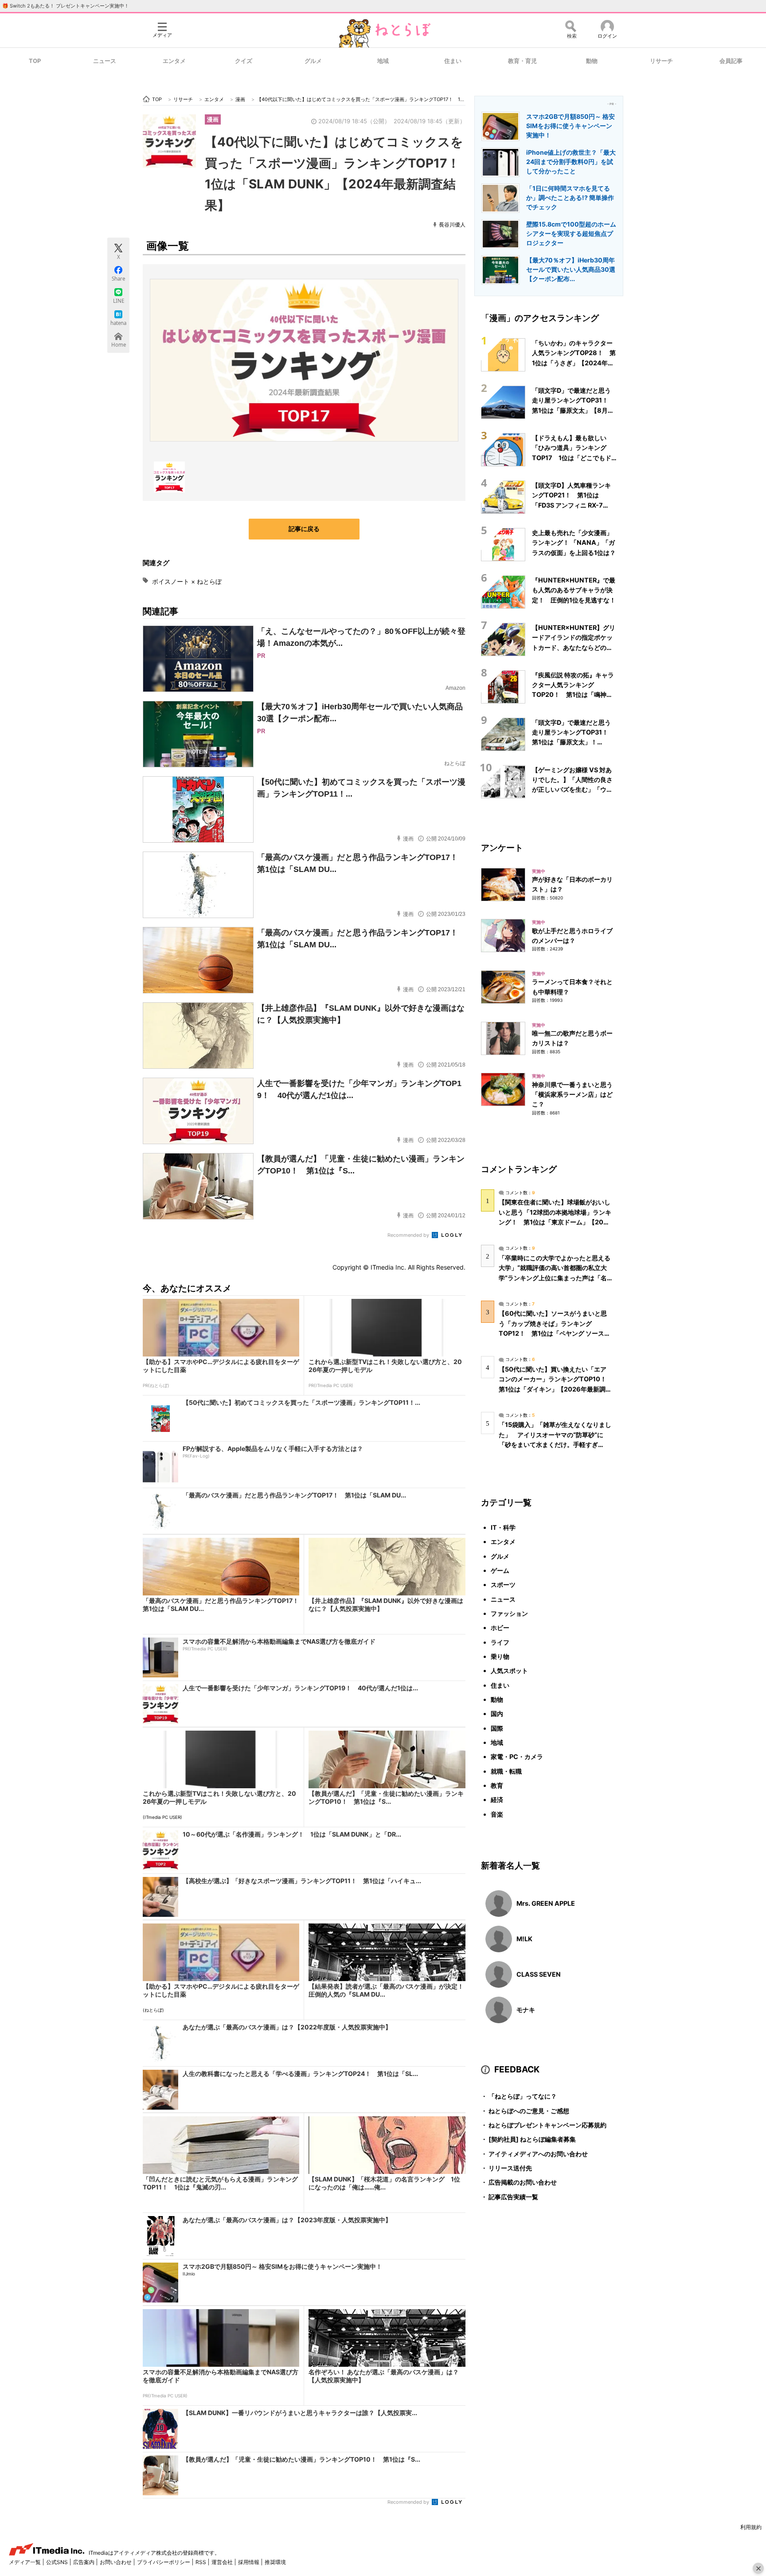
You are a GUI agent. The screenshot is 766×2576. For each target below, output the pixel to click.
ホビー (500, 1628)
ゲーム (500, 1570)
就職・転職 (506, 1771)
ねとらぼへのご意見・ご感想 (525, 2111)
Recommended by (409, 1235)
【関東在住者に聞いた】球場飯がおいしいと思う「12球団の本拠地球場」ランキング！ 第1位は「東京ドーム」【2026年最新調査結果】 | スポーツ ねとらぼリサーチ (555, 1222)
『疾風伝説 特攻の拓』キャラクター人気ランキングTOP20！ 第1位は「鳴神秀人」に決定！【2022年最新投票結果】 (574, 695)
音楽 (497, 1814)
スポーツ (503, 1585)
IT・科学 (503, 1527)
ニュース (105, 61)
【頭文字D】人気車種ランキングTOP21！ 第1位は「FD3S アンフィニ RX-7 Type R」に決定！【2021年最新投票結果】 (572, 505)
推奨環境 (275, 2562)
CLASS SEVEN (539, 1974)
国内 (497, 1714)
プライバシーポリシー (164, 2562)
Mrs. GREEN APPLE (546, 1903)
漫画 (213, 119)
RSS (201, 2562)
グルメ (313, 61)
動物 (592, 61)
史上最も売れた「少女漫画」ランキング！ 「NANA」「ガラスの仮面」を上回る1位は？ (574, 543)
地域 (383, 61)
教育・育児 (522, 61)
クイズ (244, 61)
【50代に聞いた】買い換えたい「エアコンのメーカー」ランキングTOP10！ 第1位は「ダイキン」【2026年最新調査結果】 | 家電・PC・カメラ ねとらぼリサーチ (556, 1389)
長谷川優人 (452, 225)
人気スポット (509, 1671)
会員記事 (731, 61)
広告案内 (84, 2562)
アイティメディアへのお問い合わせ (534, 2154)
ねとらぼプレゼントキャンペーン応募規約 (544, 2125)
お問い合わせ (116, 2562)
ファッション (509, 1613)
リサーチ (661, 61)
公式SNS (58, 2562)
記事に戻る (304, 529)
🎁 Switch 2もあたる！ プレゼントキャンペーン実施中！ (66, 6)
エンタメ (174, 61)
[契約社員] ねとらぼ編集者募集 (528, 2139)
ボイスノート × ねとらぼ (187, 581)
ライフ (500, 1642)
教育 (497, 1785)
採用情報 (249, 2562)
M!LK (524, 1939)
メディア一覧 (25, 2562)
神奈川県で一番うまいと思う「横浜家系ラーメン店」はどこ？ (572, 1095)
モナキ (526, 2010)
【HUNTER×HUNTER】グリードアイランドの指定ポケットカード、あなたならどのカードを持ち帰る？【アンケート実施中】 (574, 647)
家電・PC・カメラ (517, 1757)
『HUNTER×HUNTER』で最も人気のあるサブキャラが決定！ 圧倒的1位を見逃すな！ (574, 590)
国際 (497, 1728)
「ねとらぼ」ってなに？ (519, 2096)
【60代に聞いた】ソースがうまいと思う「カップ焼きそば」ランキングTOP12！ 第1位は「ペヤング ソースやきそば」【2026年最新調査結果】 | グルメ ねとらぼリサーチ (555, 1333)
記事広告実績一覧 (510, 2197)
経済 (497, 1800)
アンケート (502, 848)
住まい (453, 61)
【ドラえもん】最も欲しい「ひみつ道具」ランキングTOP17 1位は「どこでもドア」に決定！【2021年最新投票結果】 (574, 457)
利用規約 (751, 2527)
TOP (35, 61)
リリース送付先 (506, 2168)
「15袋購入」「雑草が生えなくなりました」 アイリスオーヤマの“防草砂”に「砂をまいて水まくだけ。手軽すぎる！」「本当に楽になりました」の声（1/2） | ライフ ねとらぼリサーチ (555, 1444)
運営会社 (223, 2562)
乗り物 (500, 1656)
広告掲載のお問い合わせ (519, 2182)
